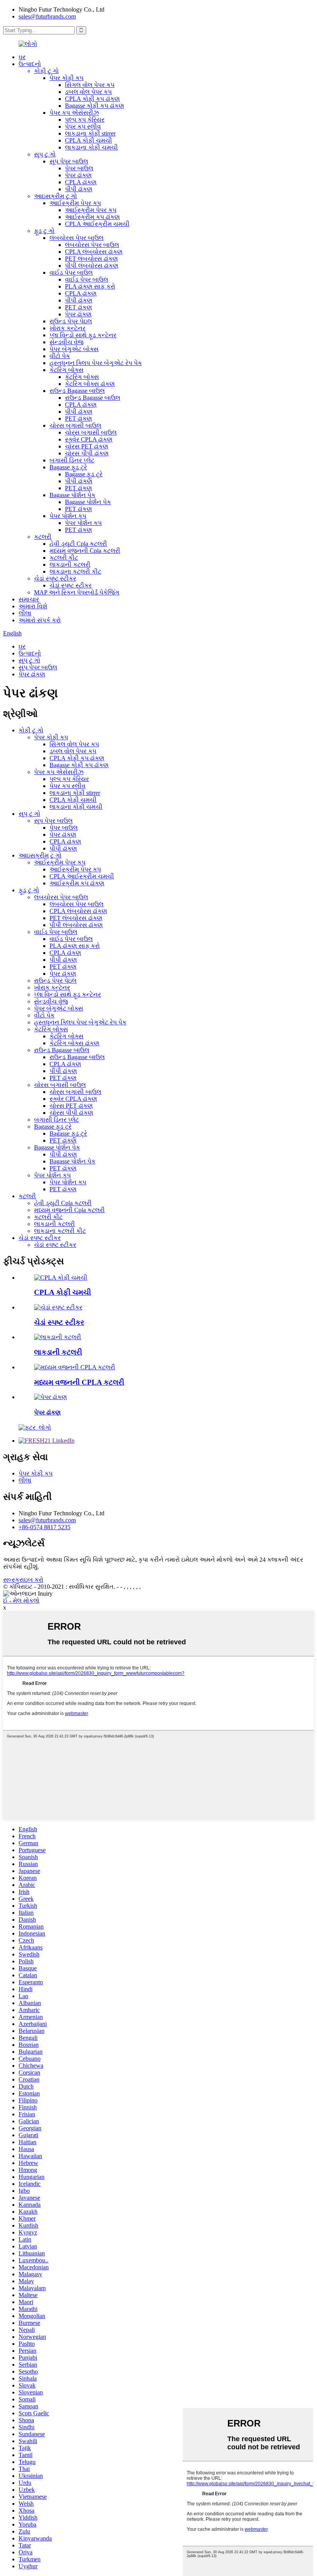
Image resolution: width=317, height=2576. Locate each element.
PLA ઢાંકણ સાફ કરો (90, 286)
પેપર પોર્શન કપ (68, 516)
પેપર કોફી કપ (66, 78)
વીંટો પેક (60, 356)
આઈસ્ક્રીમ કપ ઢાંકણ (92, 217)
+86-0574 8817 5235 (44, 1527)
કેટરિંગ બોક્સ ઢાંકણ (90, 384)
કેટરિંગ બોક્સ (66, 370)
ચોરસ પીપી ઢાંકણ (87, 453)
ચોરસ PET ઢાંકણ (87, 446)
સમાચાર (29, 599)
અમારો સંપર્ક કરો (40, 620)
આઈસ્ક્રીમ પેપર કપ (75, 203)
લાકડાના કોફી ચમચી (91, 147)
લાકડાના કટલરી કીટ (75, 571)
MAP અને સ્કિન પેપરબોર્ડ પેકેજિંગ (77, 592)
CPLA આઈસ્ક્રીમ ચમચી (97, 224)
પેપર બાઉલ (79, 168)
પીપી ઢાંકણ (79, 189)
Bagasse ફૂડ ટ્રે (68, 467)
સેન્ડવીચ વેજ (66, 342)
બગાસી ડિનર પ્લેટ (72, 460)
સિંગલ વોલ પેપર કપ (90, 85)
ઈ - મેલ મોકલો (21, 1600)
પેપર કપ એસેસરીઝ (74, 113)
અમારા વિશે (33, 606)
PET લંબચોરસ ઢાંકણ (91, 259)
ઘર (22, 57)
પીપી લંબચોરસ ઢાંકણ (92, 266)
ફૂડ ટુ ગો (44, 231)
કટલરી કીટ (64, 558)
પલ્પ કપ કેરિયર (85, 120)
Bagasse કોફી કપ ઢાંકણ (95, 106)
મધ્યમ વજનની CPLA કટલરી (79, 1382)
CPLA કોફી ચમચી (89, 140)
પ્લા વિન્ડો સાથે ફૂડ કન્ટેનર (83, 335)
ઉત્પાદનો (30, 64)
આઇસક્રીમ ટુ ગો (55, 196)
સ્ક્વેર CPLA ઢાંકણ (89, 439)
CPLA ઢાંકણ (81, 182)
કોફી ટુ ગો (46, 71)
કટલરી (43, 537)
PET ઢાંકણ (78, 307)
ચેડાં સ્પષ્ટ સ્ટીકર (55, 578)
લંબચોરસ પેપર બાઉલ (77, 238)
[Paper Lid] (50, 1397)
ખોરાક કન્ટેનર (67, 328)
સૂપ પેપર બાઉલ (69, 161)
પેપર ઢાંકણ (78, 175)
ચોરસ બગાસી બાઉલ (75, 425)
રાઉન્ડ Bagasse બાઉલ (77, 391)
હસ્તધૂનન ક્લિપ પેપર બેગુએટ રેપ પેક (96, 363)
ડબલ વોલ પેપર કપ (88, 92)
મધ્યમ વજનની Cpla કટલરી (85, 551)
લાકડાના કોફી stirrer (90, 133)
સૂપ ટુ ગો (45, 154)
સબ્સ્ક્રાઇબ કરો (23, 1580)
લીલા (25, 613)
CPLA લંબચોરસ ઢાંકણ (94, 252)
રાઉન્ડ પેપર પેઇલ (71, 321)
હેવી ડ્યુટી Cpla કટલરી (78, 544)
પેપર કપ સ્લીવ (83, 127)
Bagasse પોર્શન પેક (72, 495)
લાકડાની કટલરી (70, 565)
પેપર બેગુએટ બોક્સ (74, 349)
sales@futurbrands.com (47, 16)
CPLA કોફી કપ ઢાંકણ (92, 99)
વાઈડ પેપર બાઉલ (71, 273)
